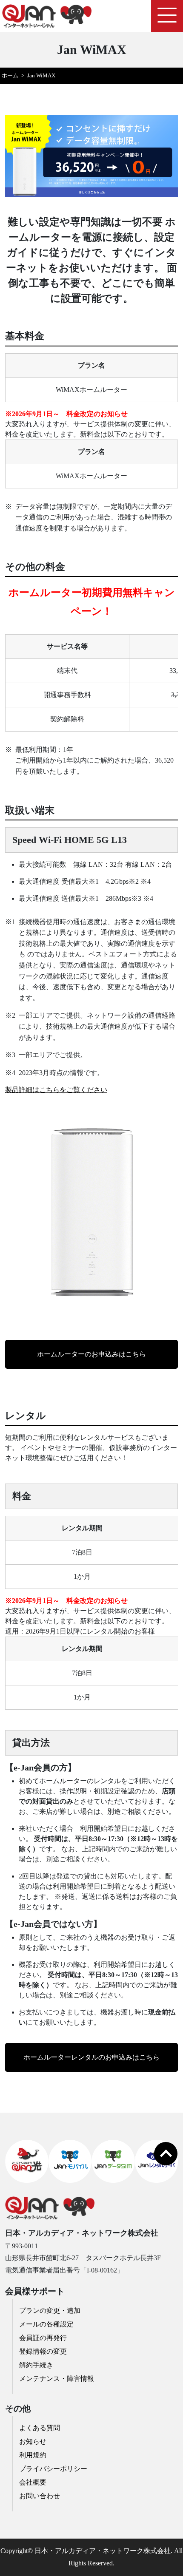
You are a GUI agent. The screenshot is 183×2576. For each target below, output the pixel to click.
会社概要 (33, 2482)
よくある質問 (40, 2428)
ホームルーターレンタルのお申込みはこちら (91, 2057)
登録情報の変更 (43, 2351)
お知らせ (33, 2441)
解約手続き (36, 2365)
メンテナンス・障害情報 (57, 2379)
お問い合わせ (40, 2496)
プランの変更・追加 (50, 2311)
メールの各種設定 (46, 2324)
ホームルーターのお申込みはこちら (91, 1354)
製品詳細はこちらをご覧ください (56, 1090)
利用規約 (33, 2455)
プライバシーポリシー (53, 2469)
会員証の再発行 (43, 2338)
